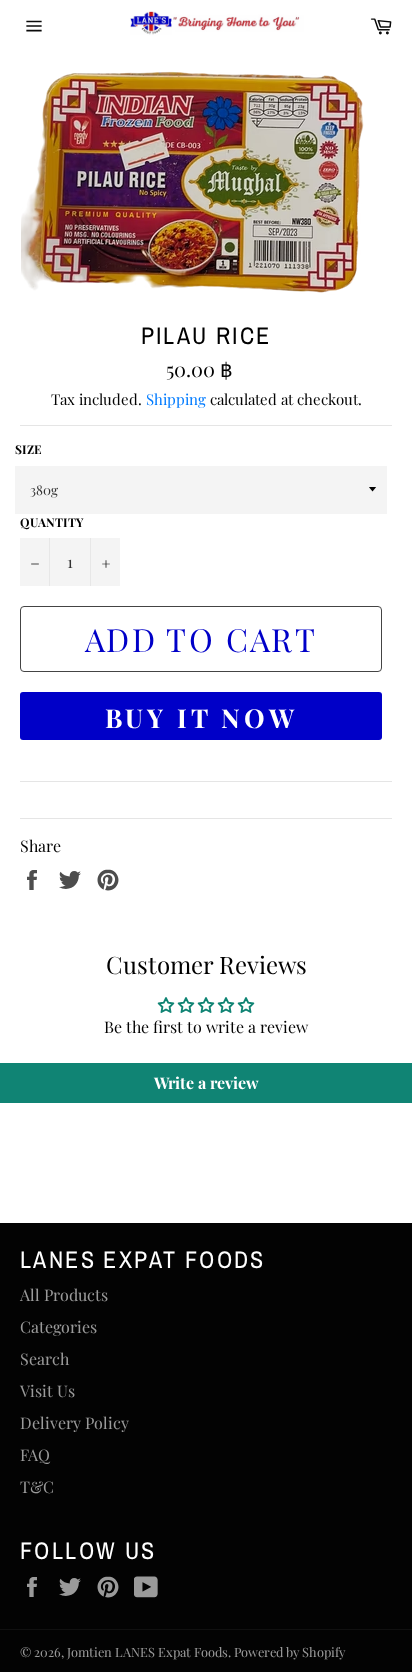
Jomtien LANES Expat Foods (147, 1651)
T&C (37, 1486)
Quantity (51, 522)
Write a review (206, 1082)
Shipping (176, 399)
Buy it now (201, 717)
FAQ (35, 1454)
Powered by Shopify (289, 1651)
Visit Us (47, 1390)
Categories (58, 1326)
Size (28, 449)
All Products (64, 1294)
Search (44, 1358)
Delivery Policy (74, 1422)
